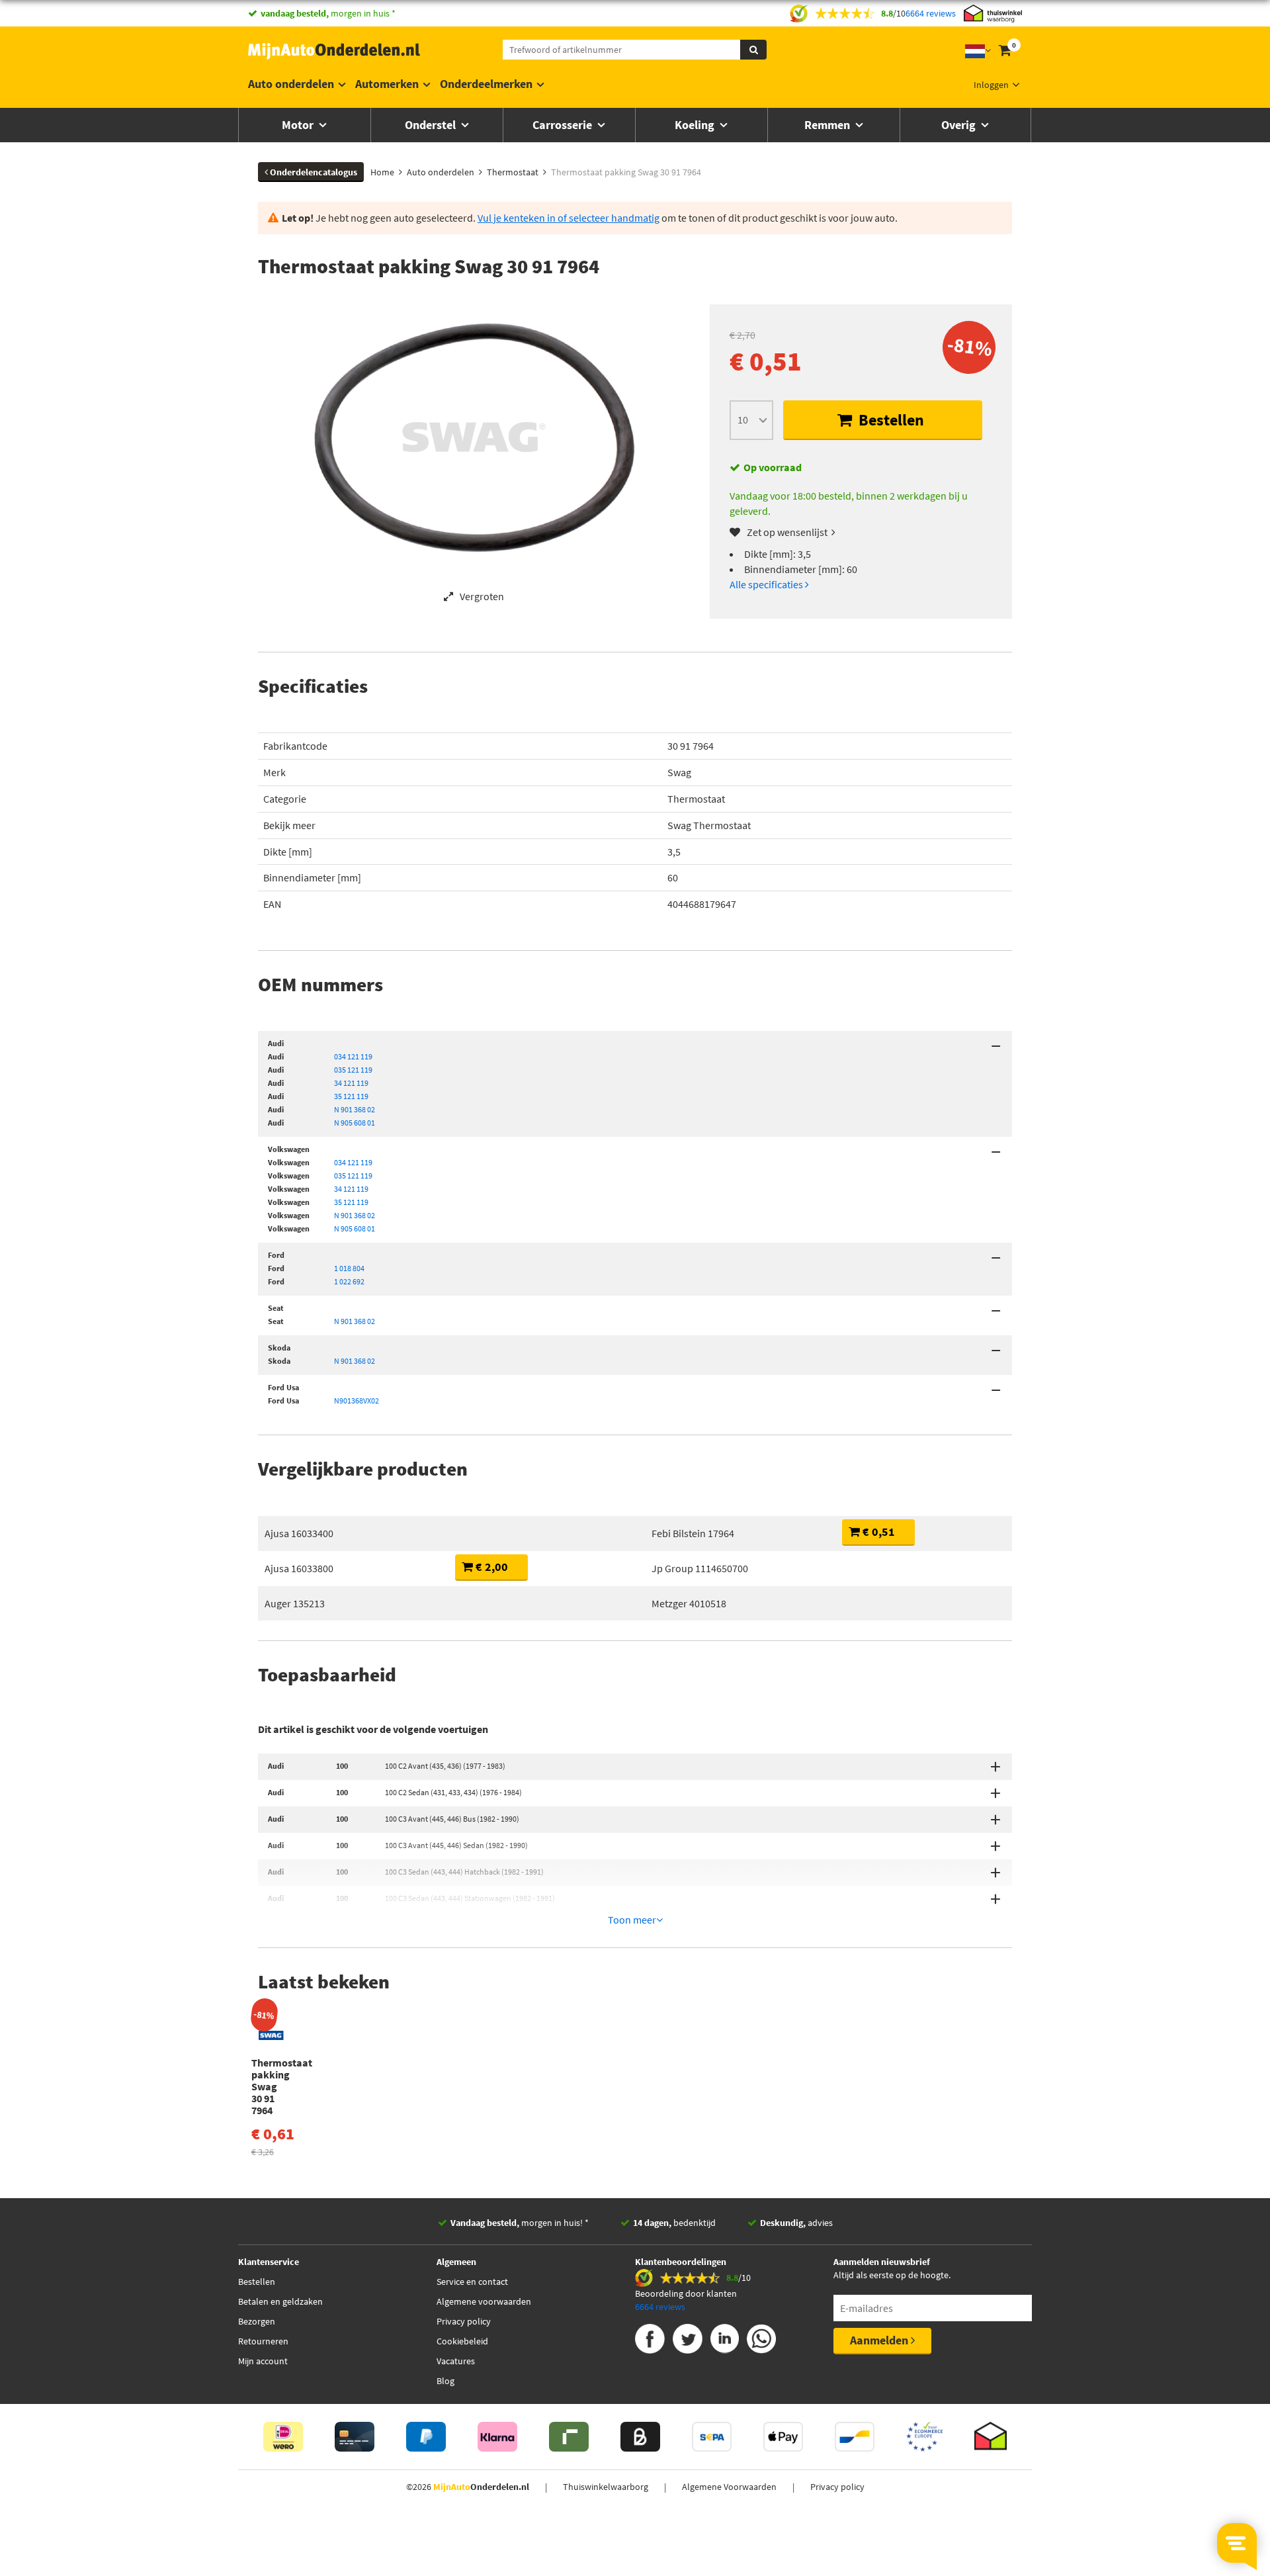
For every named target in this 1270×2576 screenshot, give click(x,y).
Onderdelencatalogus (313, 172)
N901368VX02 (357, 1400)
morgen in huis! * (520, 2223)
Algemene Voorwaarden (729, 2487)
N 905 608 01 (355, 1123)
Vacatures (456, 2361)
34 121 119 (351, 1083)
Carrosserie (564, 125)
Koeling (696, 125)
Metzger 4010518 (689, 1603)
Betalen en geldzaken (280, 2301)
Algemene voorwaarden (484, 2301)
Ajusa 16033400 (299, 1533)
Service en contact (472, 2282)
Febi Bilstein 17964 (693, 1533)
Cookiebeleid (462, 2341)
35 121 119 (351, 1096)
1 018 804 (349, 1268)
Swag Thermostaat (709, 825)
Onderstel (432, 125)
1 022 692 (349, 1281)
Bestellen (890, 420)
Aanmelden (880, 2340)
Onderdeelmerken (486, 84)
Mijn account (263, 2361)
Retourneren (263, 2341)
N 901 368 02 (355, 1109)
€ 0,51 (877, 1532)
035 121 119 (353, 1070)
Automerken (387, 84)
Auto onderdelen (291, 84)
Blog (445, 2381)
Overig (960, 125)
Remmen (828, 125)
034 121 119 (353, 1056)
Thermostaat (696, 799)
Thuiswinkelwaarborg (606, 2487)
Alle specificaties (767, 584)
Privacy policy (464, 2321)
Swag (679, 772)
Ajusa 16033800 (299, 1568)
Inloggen (991, 85)
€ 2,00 (490, 1567)
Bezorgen (257, 2321)
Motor (299, 125)
